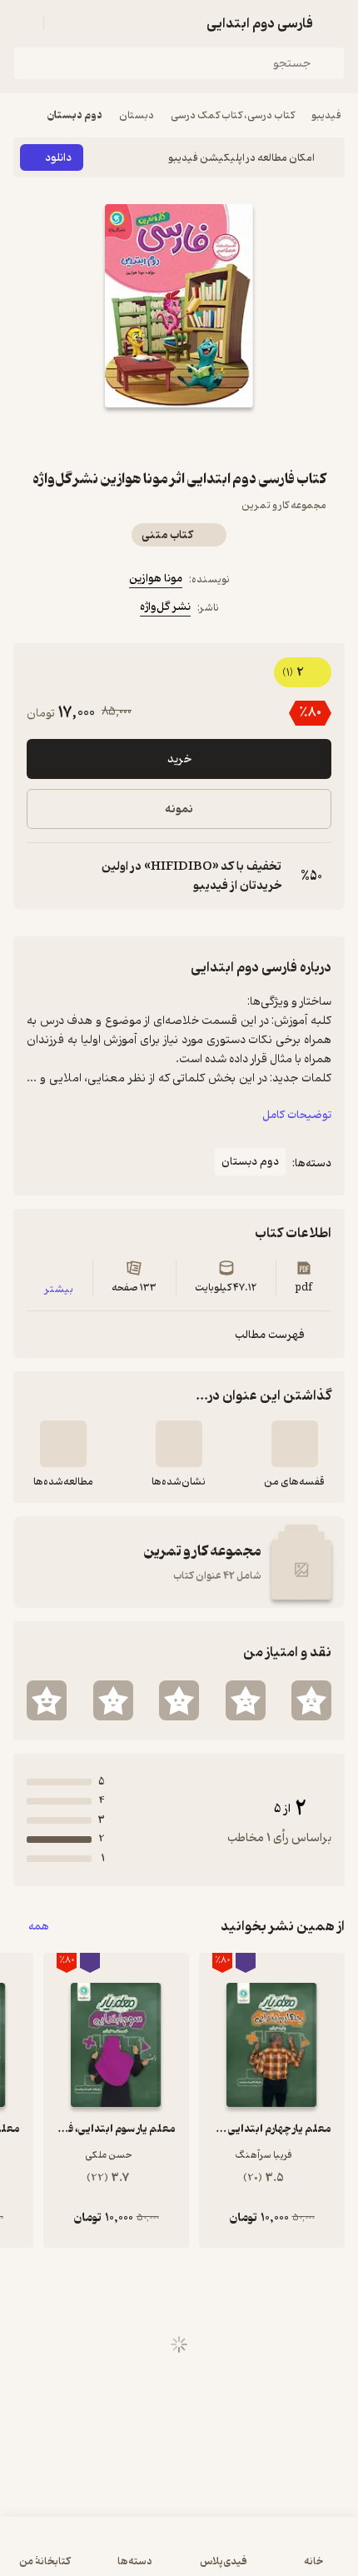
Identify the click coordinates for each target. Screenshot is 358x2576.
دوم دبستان (75, 115)
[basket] (64, 23)
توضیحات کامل (297, 1115)
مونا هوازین (156, 579)
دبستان (137, 115)
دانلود (58, 158)
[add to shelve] (295, 1444)
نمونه (179, 809)
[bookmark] (219, 437)
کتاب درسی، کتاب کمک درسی (233, 115)
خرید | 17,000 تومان (179, 2555)
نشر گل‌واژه (165, 607)
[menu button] (23, 23)
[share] (139, 437)
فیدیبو (326, 115)
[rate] (311, 1700)
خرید (179, 759)
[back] (335, 23)
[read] (63, 1444)
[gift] (179, 437)
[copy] (40, 876)
